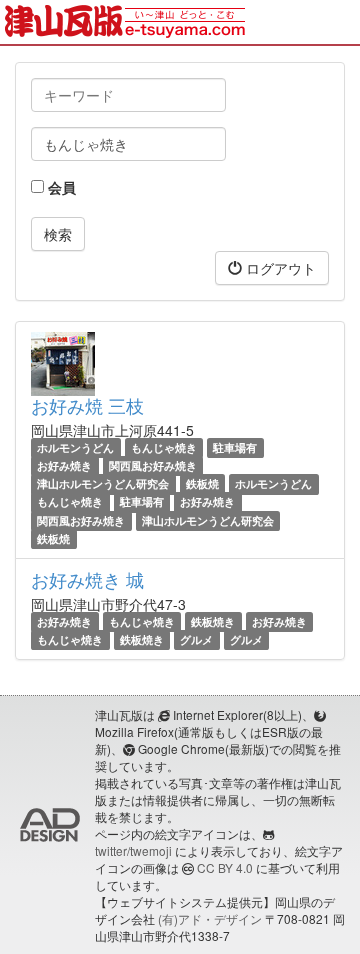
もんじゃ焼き (164, 447)
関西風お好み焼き (153, 465)
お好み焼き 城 (87, 579)
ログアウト (279, 268)
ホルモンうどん (75, 447)
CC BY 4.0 (225, 867)
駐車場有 (235, 447)
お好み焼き (64, 465)
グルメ (196, 639)
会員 (60, 187)
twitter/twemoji (133, 850)
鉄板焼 (202, 483)
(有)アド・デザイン (210, 918)
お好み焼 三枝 (87, 405)
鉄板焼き (213, 621)
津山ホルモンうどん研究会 (103, 483)
